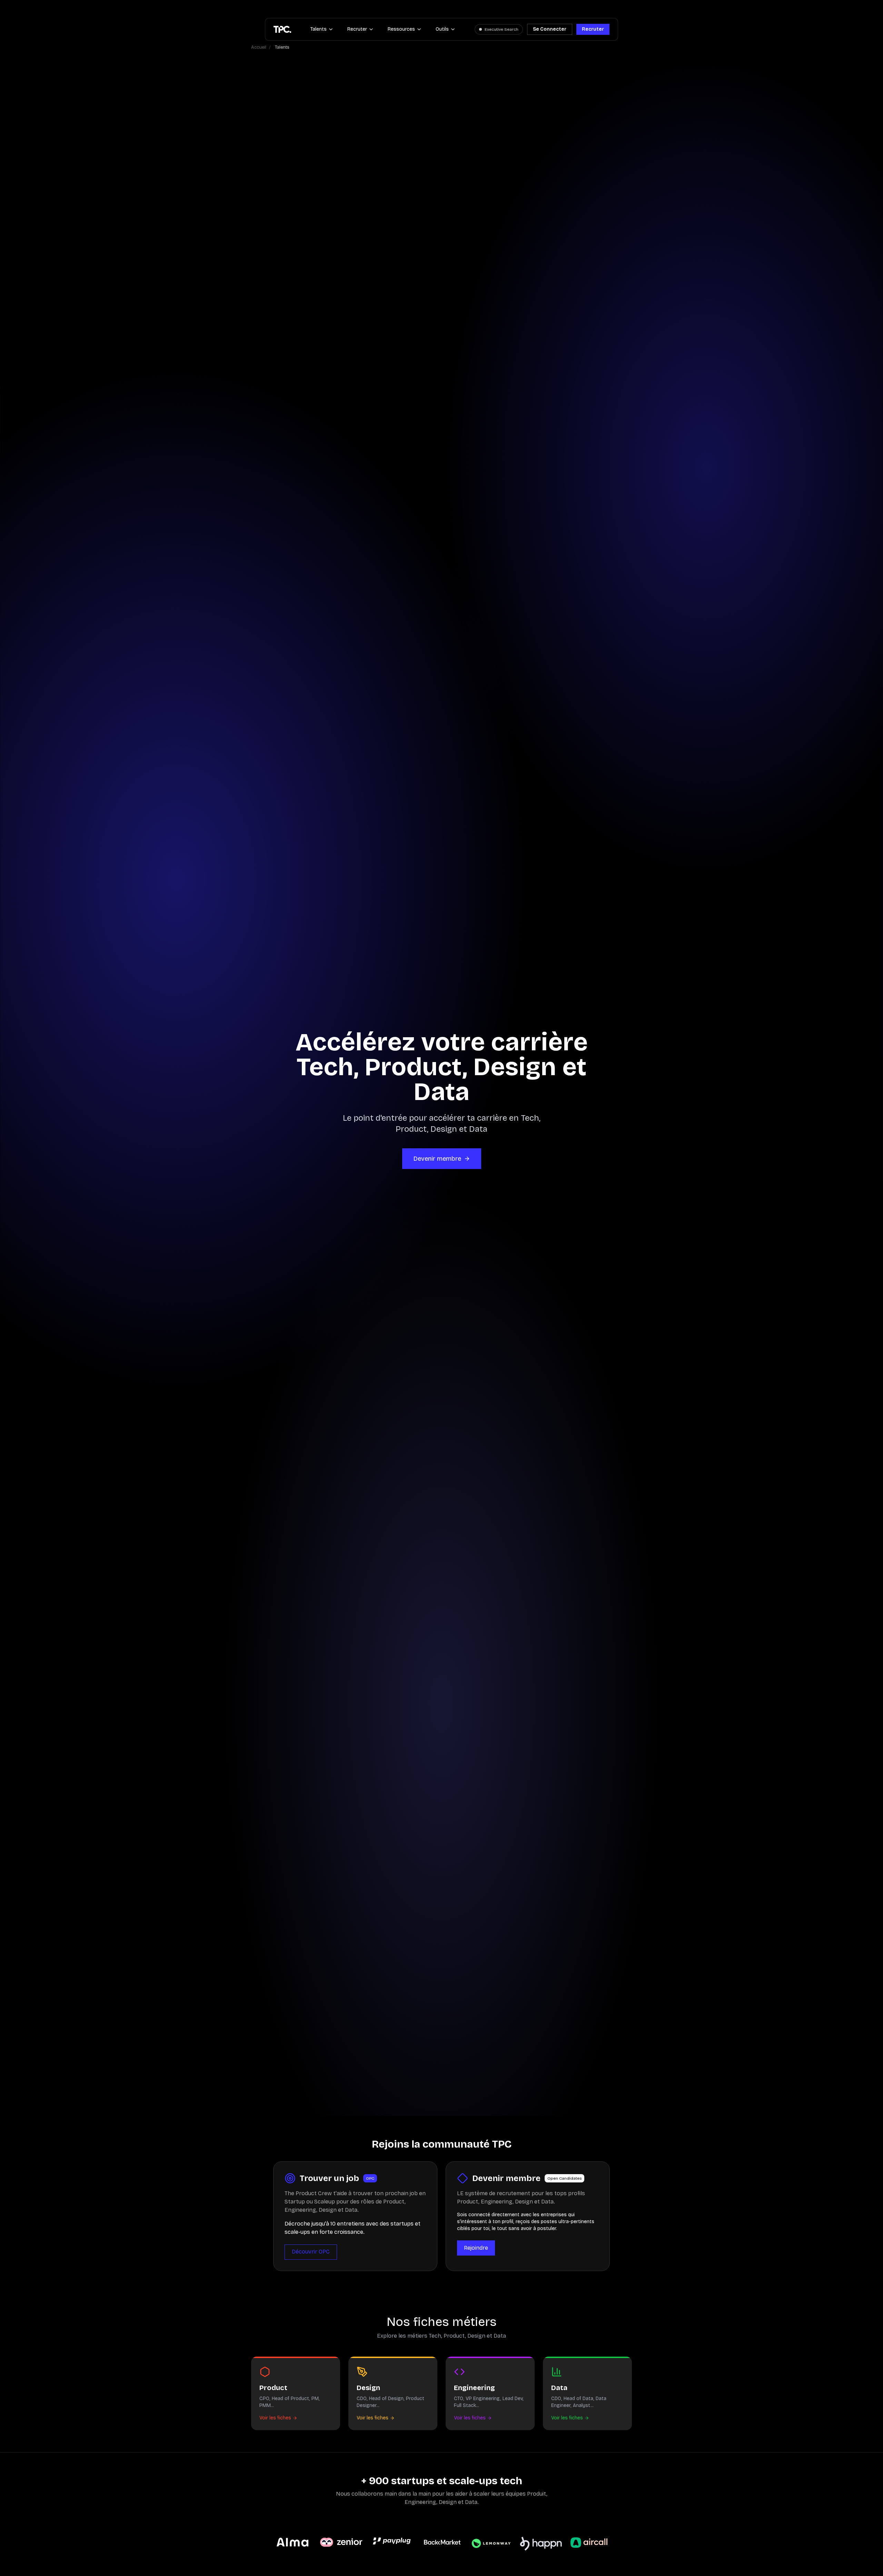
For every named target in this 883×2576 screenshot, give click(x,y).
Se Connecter (550, 29)
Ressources (401, 29)
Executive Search (502, 29)
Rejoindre (476, 2248)
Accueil (259, 47)
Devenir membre (437, 1159)
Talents (319, 29)
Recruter (357, 29)
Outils (442, 29)
